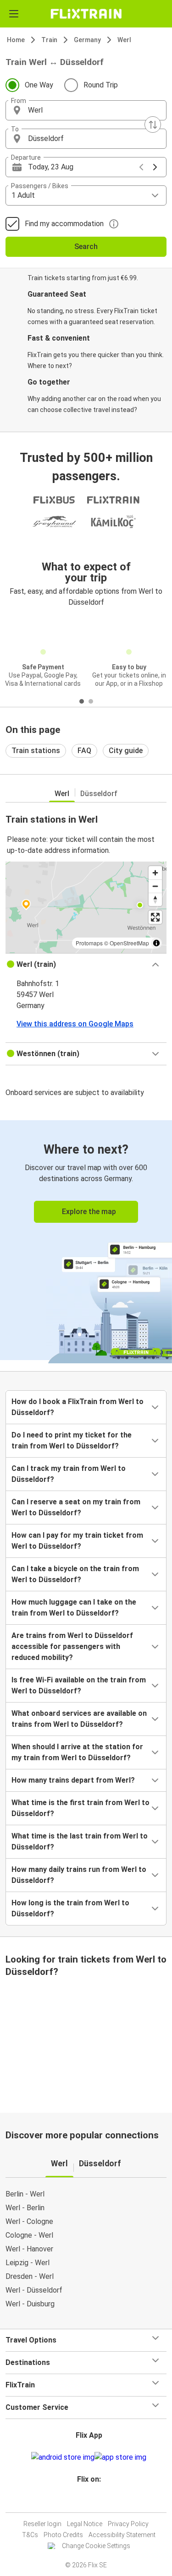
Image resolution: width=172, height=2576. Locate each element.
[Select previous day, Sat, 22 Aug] (141, 167)
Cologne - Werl (29, 2235)
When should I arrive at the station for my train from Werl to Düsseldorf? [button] (77, 1752)
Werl (124, 40)
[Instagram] (85, 2501)
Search (86, 247)
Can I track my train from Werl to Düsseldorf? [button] (69, 1474)
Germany (87, 40)
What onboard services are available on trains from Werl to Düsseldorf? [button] (79, 1719)
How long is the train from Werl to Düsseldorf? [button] (70, 1908)
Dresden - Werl (30, 2276)
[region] (86, 907)
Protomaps (89, 943)
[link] (86, 1240)
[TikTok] (96, 2501)
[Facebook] (82, 2501)
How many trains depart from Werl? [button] (73, 1780)
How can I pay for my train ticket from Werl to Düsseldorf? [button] (77, 1541)
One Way (39, 85)
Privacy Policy (128, 2524)
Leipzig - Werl (28, 2263)
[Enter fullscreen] (155, 917)
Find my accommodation (64, 224)
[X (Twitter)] (93, 2501)
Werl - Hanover (29, 2249)
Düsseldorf (99, 794)
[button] (86, 110)
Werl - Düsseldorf (34, 2290)
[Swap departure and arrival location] (153, 125)
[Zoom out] (155, 886)
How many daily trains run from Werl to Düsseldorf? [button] (79, 1875)
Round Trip (101, 85)
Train (49, 40)
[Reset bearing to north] (155, 899)
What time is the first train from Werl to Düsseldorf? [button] (80, 1808)
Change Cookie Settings (96, 2546)
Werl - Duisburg (30, 2304)
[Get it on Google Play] (63, 2457)
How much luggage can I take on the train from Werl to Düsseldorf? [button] (74, 1608)
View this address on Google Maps (75, 1024)
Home (16, 40)
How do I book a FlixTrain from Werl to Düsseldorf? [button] (78, 1407)
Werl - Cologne (29, 2221)
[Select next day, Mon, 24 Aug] (155, 167)
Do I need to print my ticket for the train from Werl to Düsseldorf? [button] (72, 1440)
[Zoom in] (155, 873)
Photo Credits (63, 2535)
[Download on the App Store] (120, 2457)
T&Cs (30, 2535)
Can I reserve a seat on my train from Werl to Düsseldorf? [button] (76, 1507)
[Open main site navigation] (14, 14)
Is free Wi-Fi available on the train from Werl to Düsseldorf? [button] (79, 1685)
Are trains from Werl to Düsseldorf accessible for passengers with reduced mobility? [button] (72, 1646)
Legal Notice (85, 2524)
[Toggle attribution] (156, 943)
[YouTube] (88, 2501)
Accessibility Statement (122, 2535)
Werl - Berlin (25, 2208)
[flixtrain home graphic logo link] (86, 14)
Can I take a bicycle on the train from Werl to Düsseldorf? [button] (75, 1574)
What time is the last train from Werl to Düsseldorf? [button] (80, 1841)
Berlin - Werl (25, 2194)
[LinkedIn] (90, 2501)
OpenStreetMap (129, 943)
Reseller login (42, 2524)
